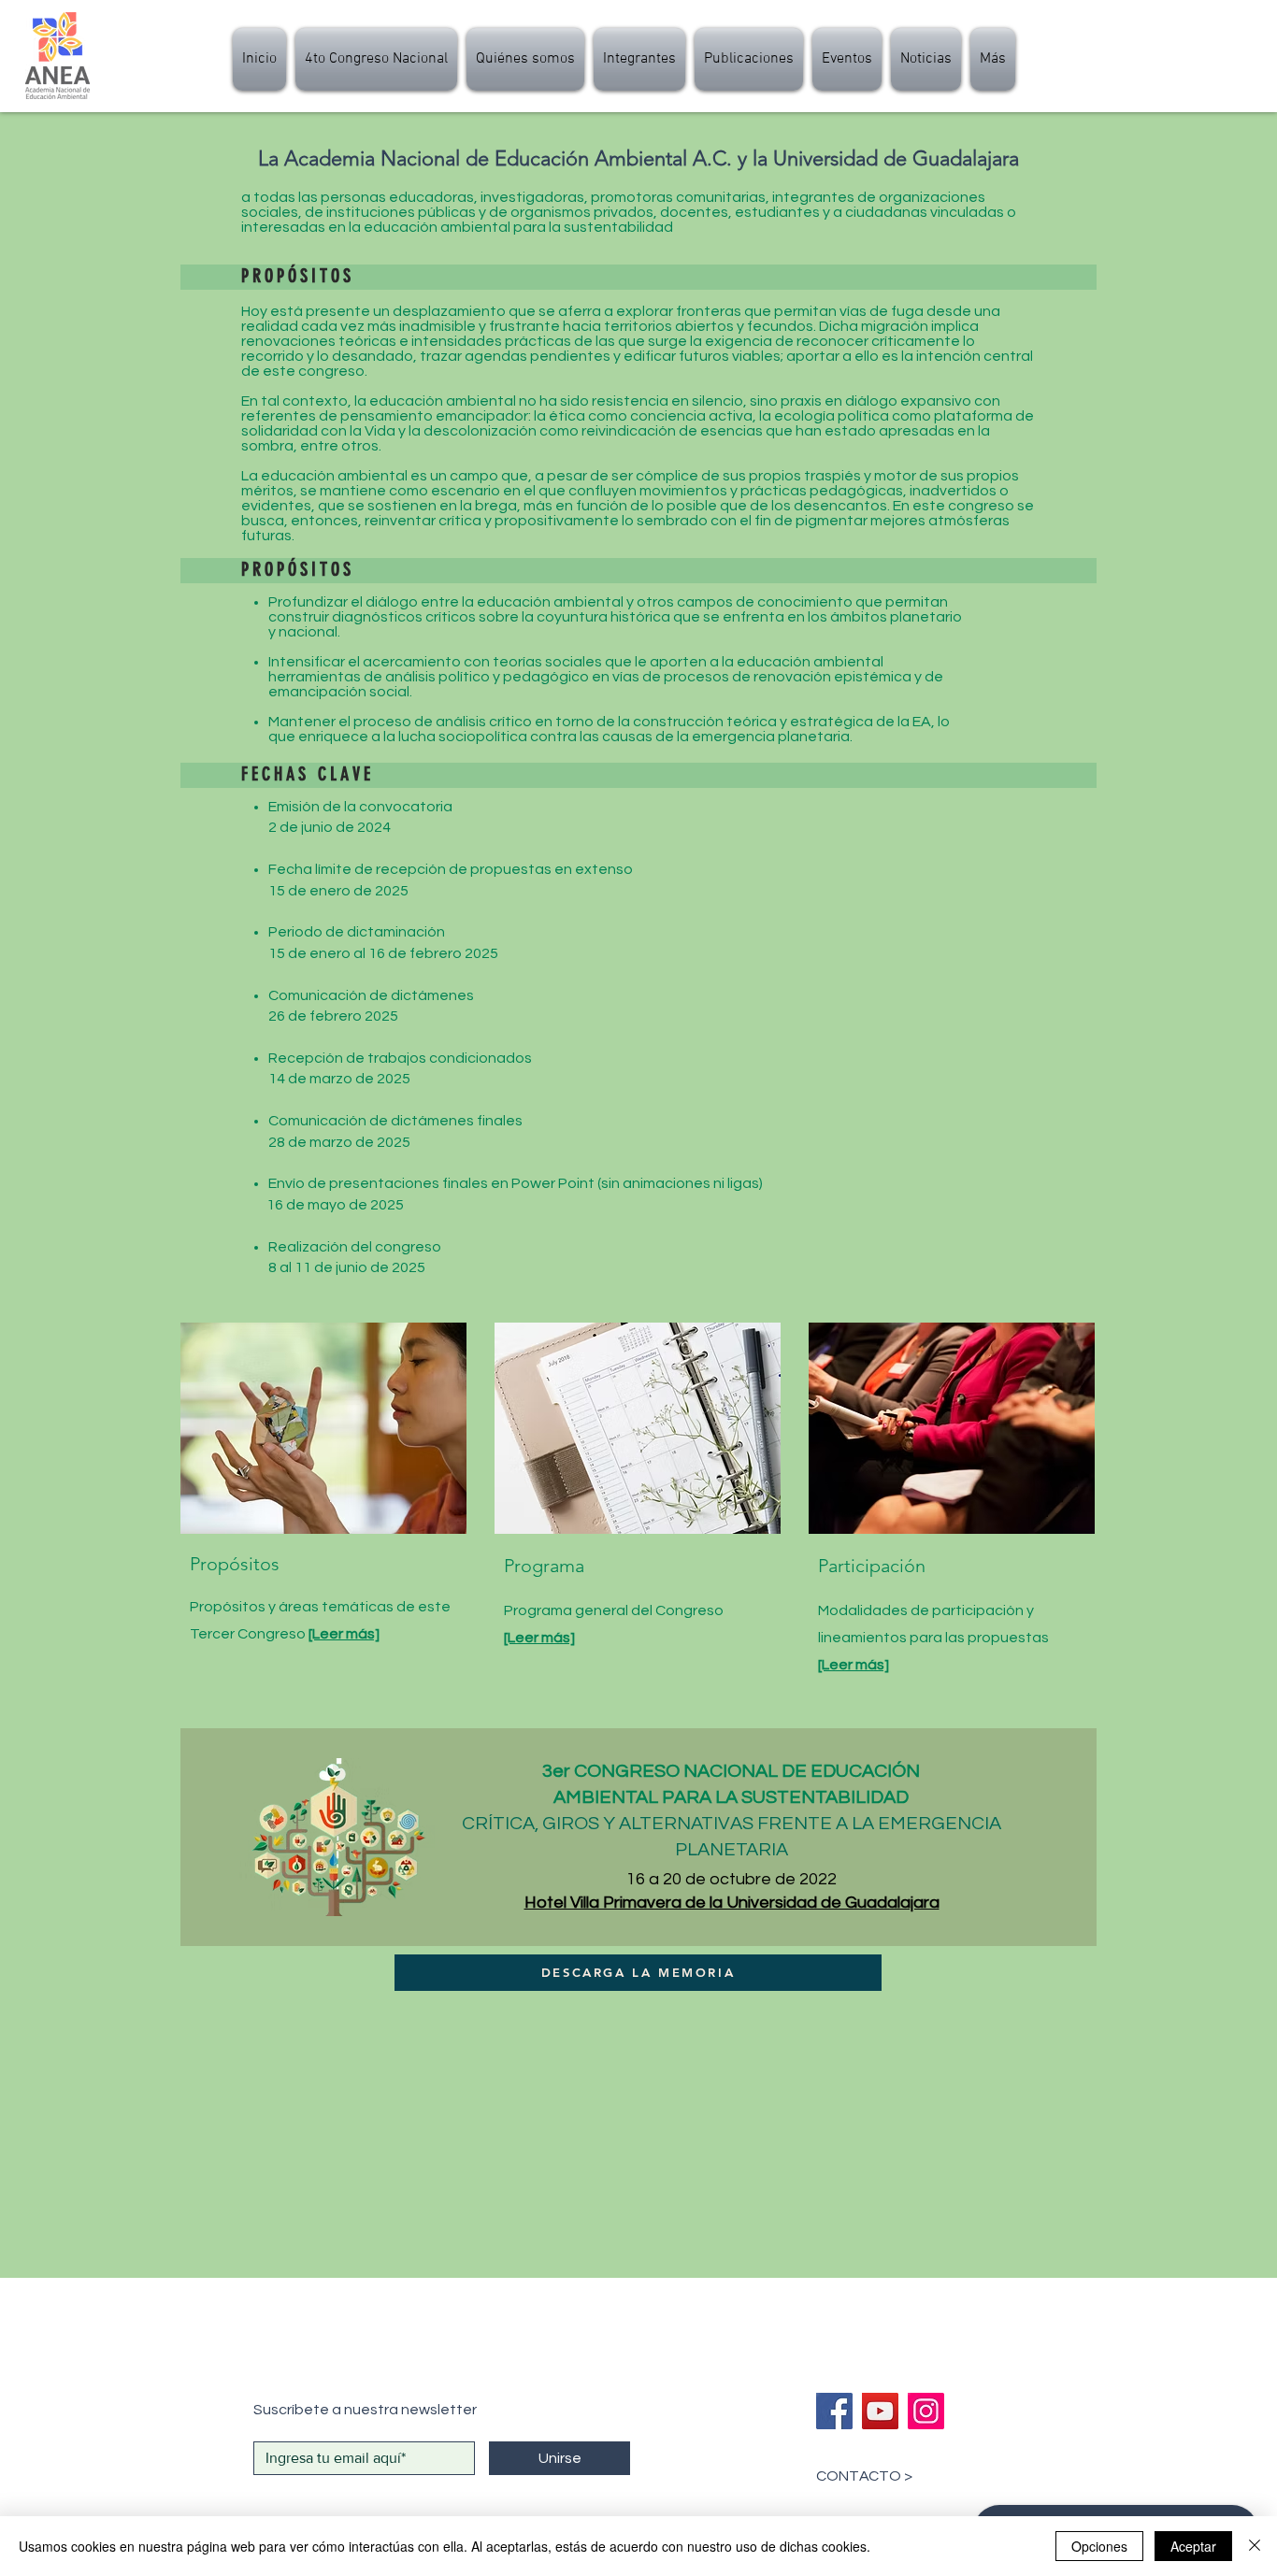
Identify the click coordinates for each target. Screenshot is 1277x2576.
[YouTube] (880, 2411)
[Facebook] (834, 2411)
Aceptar (1193, 2546)
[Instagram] (926, 2411)
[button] (639, 59)
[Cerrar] (1255, 2546)
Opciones (1099, 2546)
